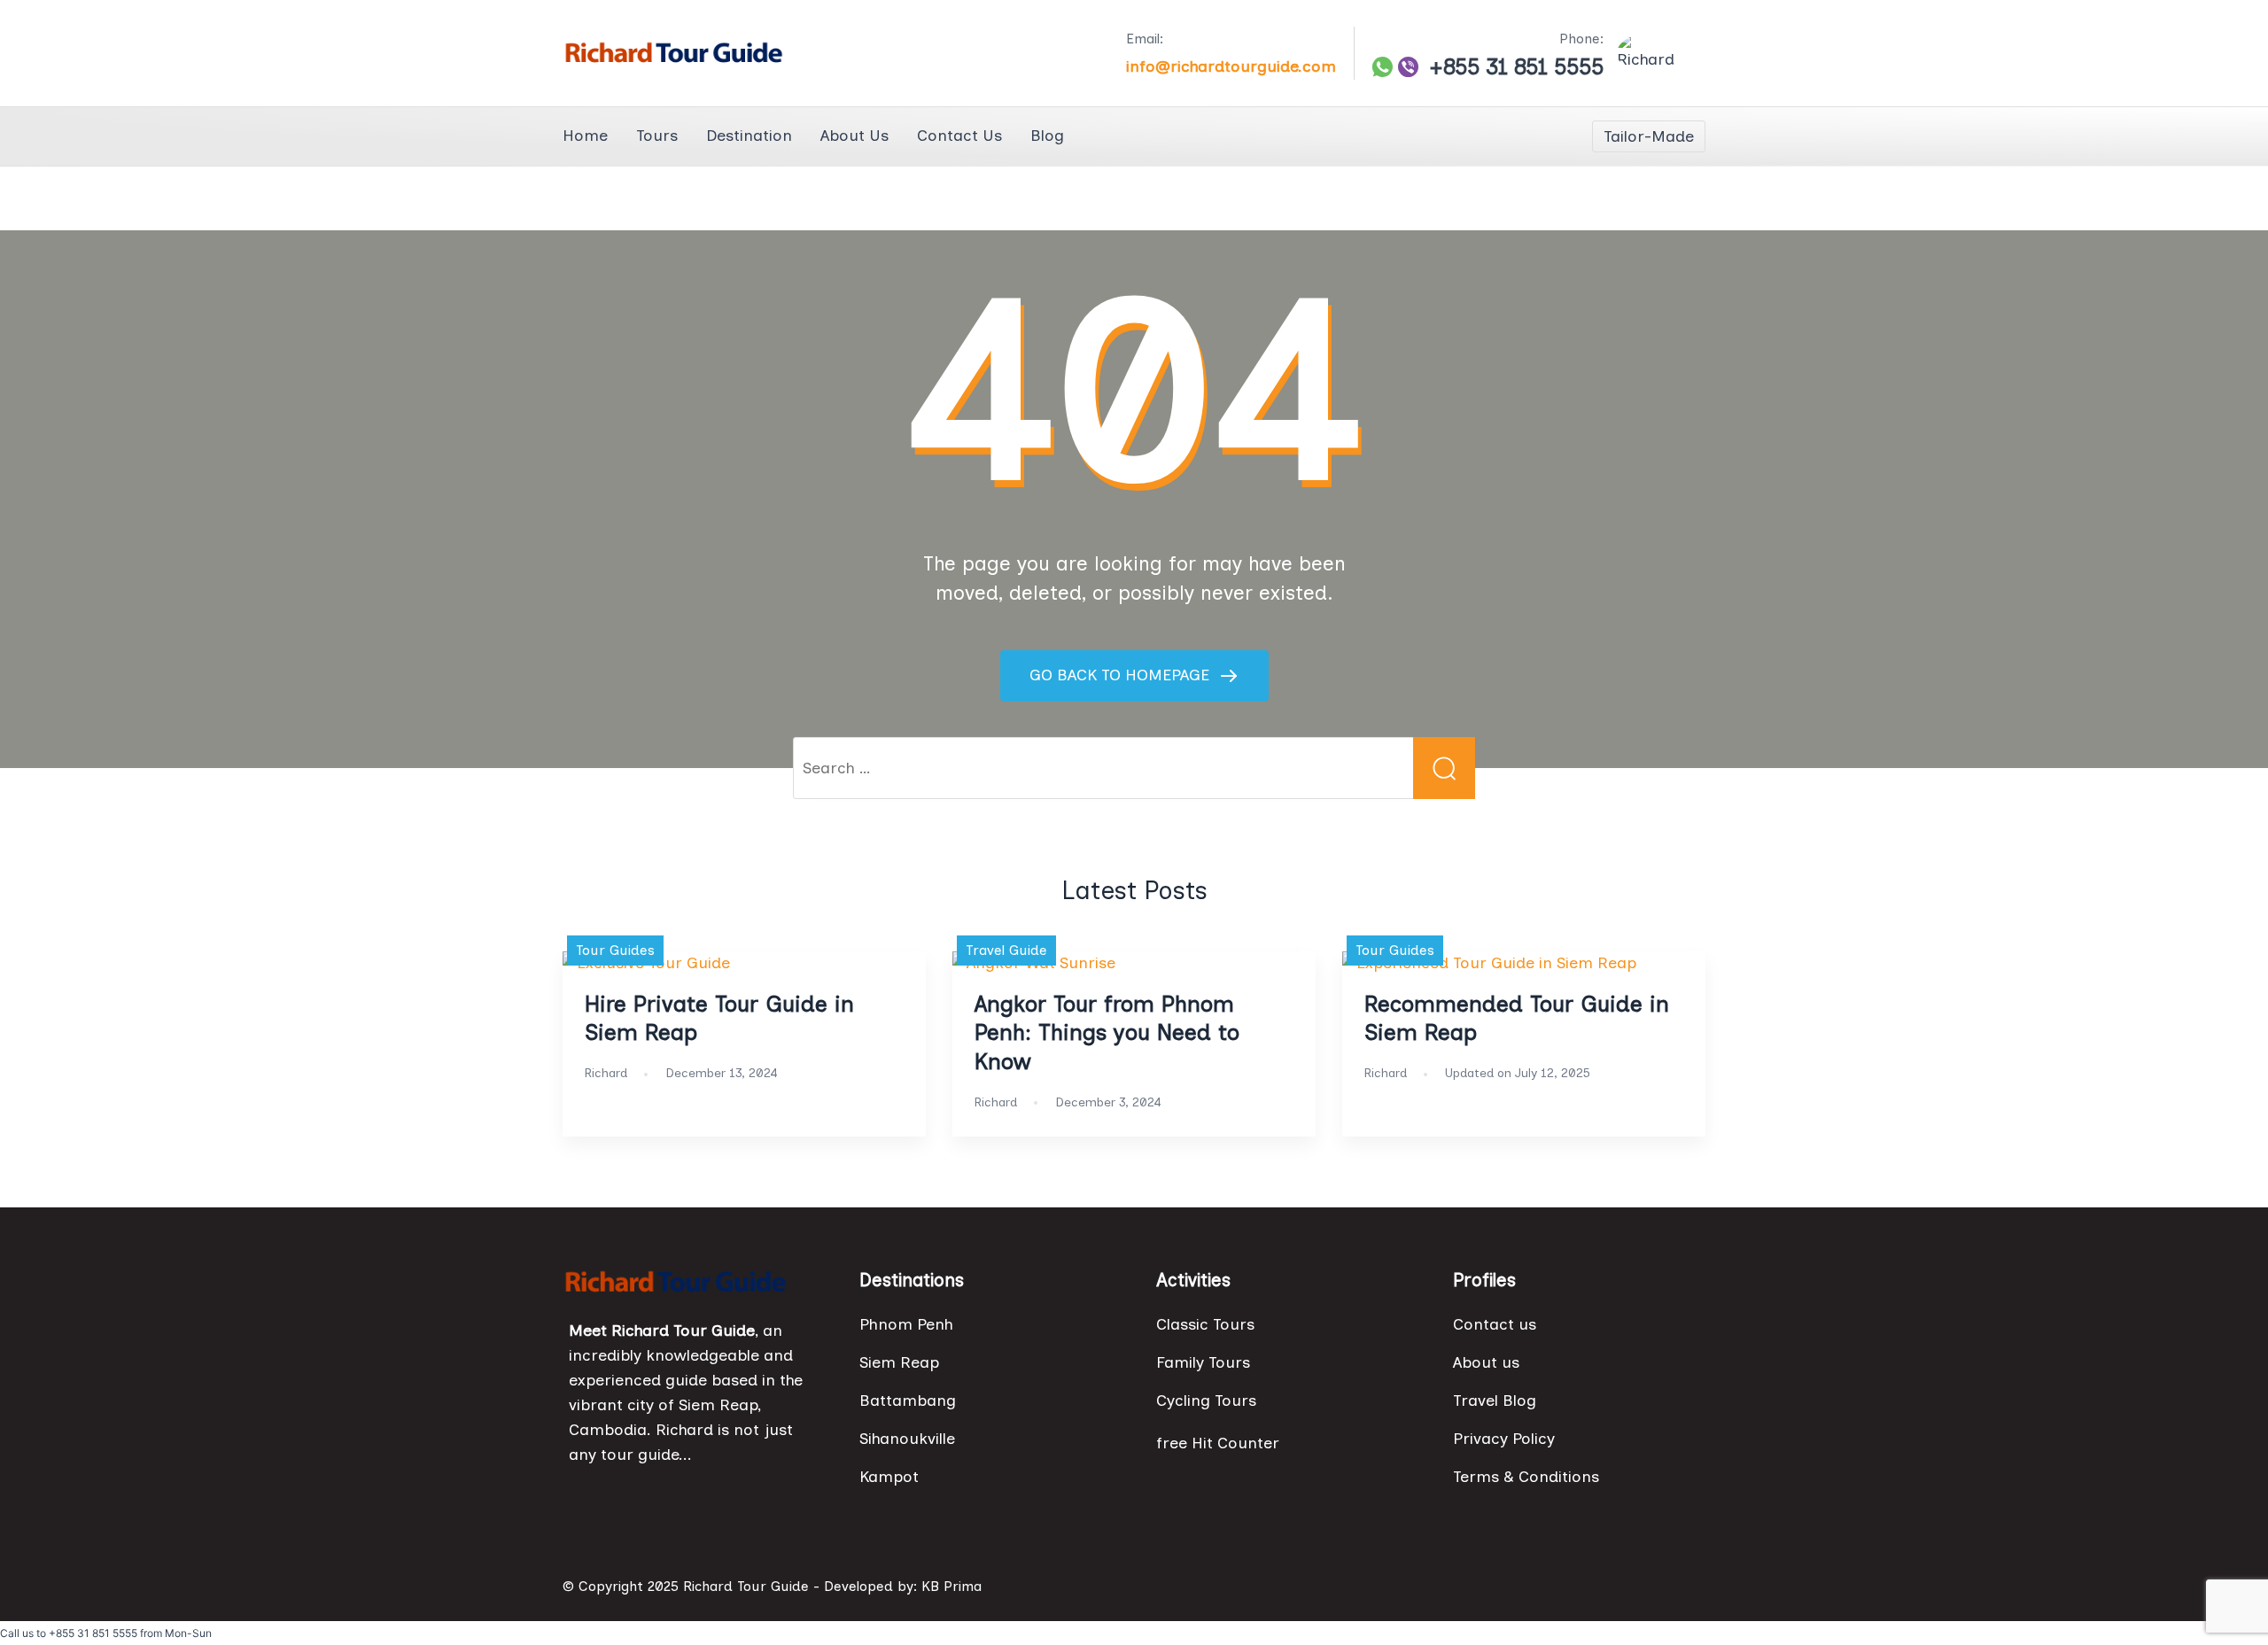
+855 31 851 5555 (1516, 67)
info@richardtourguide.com (1231, 66)
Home (585, 136)
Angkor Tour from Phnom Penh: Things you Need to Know (1107, 1033)
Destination (749, 136)
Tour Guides (615, 950)
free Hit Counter (1218, 1443)
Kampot (889, 1477)
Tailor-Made (1649, 136)
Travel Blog (1495, 1401)
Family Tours (1203, 1362)
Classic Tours (1205, 1324)
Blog (1047, 136)
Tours (657, 136)
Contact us (1495, 1324)
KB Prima (951, 1586)
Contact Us (959, 136)
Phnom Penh (906, 1324)
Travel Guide (1006, 950)
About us (1486, 1362)
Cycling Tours (1206, 1401)
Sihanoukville (907, 1439)
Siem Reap (899, 1362)
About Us (854, 136)
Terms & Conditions (1526, 1477)
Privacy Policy (1504, 1439)
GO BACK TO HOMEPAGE (1122, 675)
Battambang (908, 1401)
